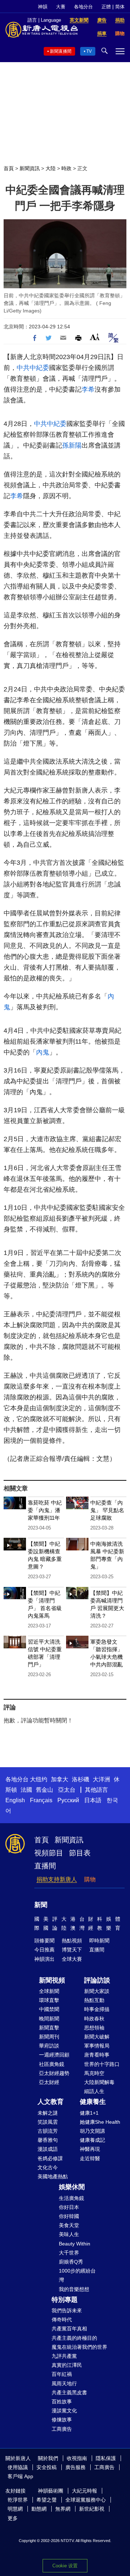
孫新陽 (72, 445)
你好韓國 (69, 2216)
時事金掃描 (97, 2009)
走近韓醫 (90, 2158)
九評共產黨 (64, 2356)
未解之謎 (48, 2113)
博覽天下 (72, 1950)
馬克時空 (94, 2073)
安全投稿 (47, 2467)
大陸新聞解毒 (99, 2082)
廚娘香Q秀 (71, 2262)
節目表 (80, 1853)
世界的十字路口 (102, 2064)
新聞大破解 (97, 2037)
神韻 (43, 7)
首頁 (9, 168)
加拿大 (60, 1779)
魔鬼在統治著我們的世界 (79, 2347)
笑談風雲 (48, 2122)
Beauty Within (75, 2244)
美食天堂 (69, 2225)
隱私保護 (106, 2458)
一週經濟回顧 (54, 2055)
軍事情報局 (97, 2046)
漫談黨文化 (64, 2411)
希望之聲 (47, 2500)
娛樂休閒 (72, 2187)
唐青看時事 (97, 2055)
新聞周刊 (49, 2037)
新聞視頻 (52, 1980)
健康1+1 (89, 2113)
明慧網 (15, 2509)
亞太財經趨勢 (54, 2073)
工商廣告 (62, 2429)
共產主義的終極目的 (74, 2338)
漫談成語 (48, 2149)
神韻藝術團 (51, 2491)
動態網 (39, 2509)
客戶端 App (20, 2476)
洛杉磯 (81, 1779)
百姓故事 (62, 2402)
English (15, 1800)
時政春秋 (94, 2019)
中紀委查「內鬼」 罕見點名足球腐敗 (107, 1510)
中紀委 (39, 368)
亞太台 (67, 1790)
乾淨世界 (18, 2500)
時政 (66, 168)
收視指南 (77, 2458)
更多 (13, 2518)
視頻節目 (49, 1853)
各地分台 (83, 7)
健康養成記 (92, 2140)
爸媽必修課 (50, 2158)
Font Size (95, 337)
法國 (26, 1790)
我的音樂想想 (74, 2289)
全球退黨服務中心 (86, 2500)
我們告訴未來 (67, 2310)
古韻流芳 (48, 2131)
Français (41, 1800)
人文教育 (51, 2102)
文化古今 (48, 2167)
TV (89, 51)
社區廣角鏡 (52, 2064)
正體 (106, 7)
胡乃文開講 (92, 2131)
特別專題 (65, 2300)
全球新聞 (49, 1991)
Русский (68, 1800)
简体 (120, 7)
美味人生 (69, 2234)
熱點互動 (94, 2000)
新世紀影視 (92, 2509)
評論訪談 (97, 1980)
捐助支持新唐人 (57, 1879)
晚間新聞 (49, 2019)
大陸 (51, 168)
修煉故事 (62, 2420)
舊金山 (44, 1790)
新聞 (41, 1905)
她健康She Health (100, 2122)
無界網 (63, 2509)
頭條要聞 (44, 1941)
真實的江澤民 (67, 2365)
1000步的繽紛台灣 (77, 2275)
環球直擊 (49, 2000)
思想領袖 (94, 2028)
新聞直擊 (49, 2028)
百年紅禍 (62, 2374)
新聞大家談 (97, 1991)
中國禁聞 (49, 2009)
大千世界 (69, 2253)
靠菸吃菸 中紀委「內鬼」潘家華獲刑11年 (45, 1510)
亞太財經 (49, 2082)
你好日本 (69, 2207)
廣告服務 (75, 2467)
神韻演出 (44, 1959)
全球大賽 (72, 1959)
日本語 (93, 1800)
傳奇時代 (62, 2320)
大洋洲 (101, 1779)
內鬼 (43, 1052)
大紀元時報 (84, 2491)
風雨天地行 (64, 2383)
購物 (90, 1879)
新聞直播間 (61, 51)
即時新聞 (99, 1941)
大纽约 (39, 1779)
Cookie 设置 (65, 2566)
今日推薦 (44, 1950)
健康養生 (93, 2102)
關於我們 (48, 2458)
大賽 (61, 7)
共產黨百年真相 (69, 2329)
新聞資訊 (30, 168)
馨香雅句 (48, 2140)
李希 (88, 389)
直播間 (45, 1866)
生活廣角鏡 (71, 2198)
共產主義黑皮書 (69, 2392)
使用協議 (18, 2467)
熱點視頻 (72, 1941)
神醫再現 (90, 2149)
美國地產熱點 (53, 2176)
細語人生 (94, 2091)
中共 (23, 368)
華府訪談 (49, 2046)
